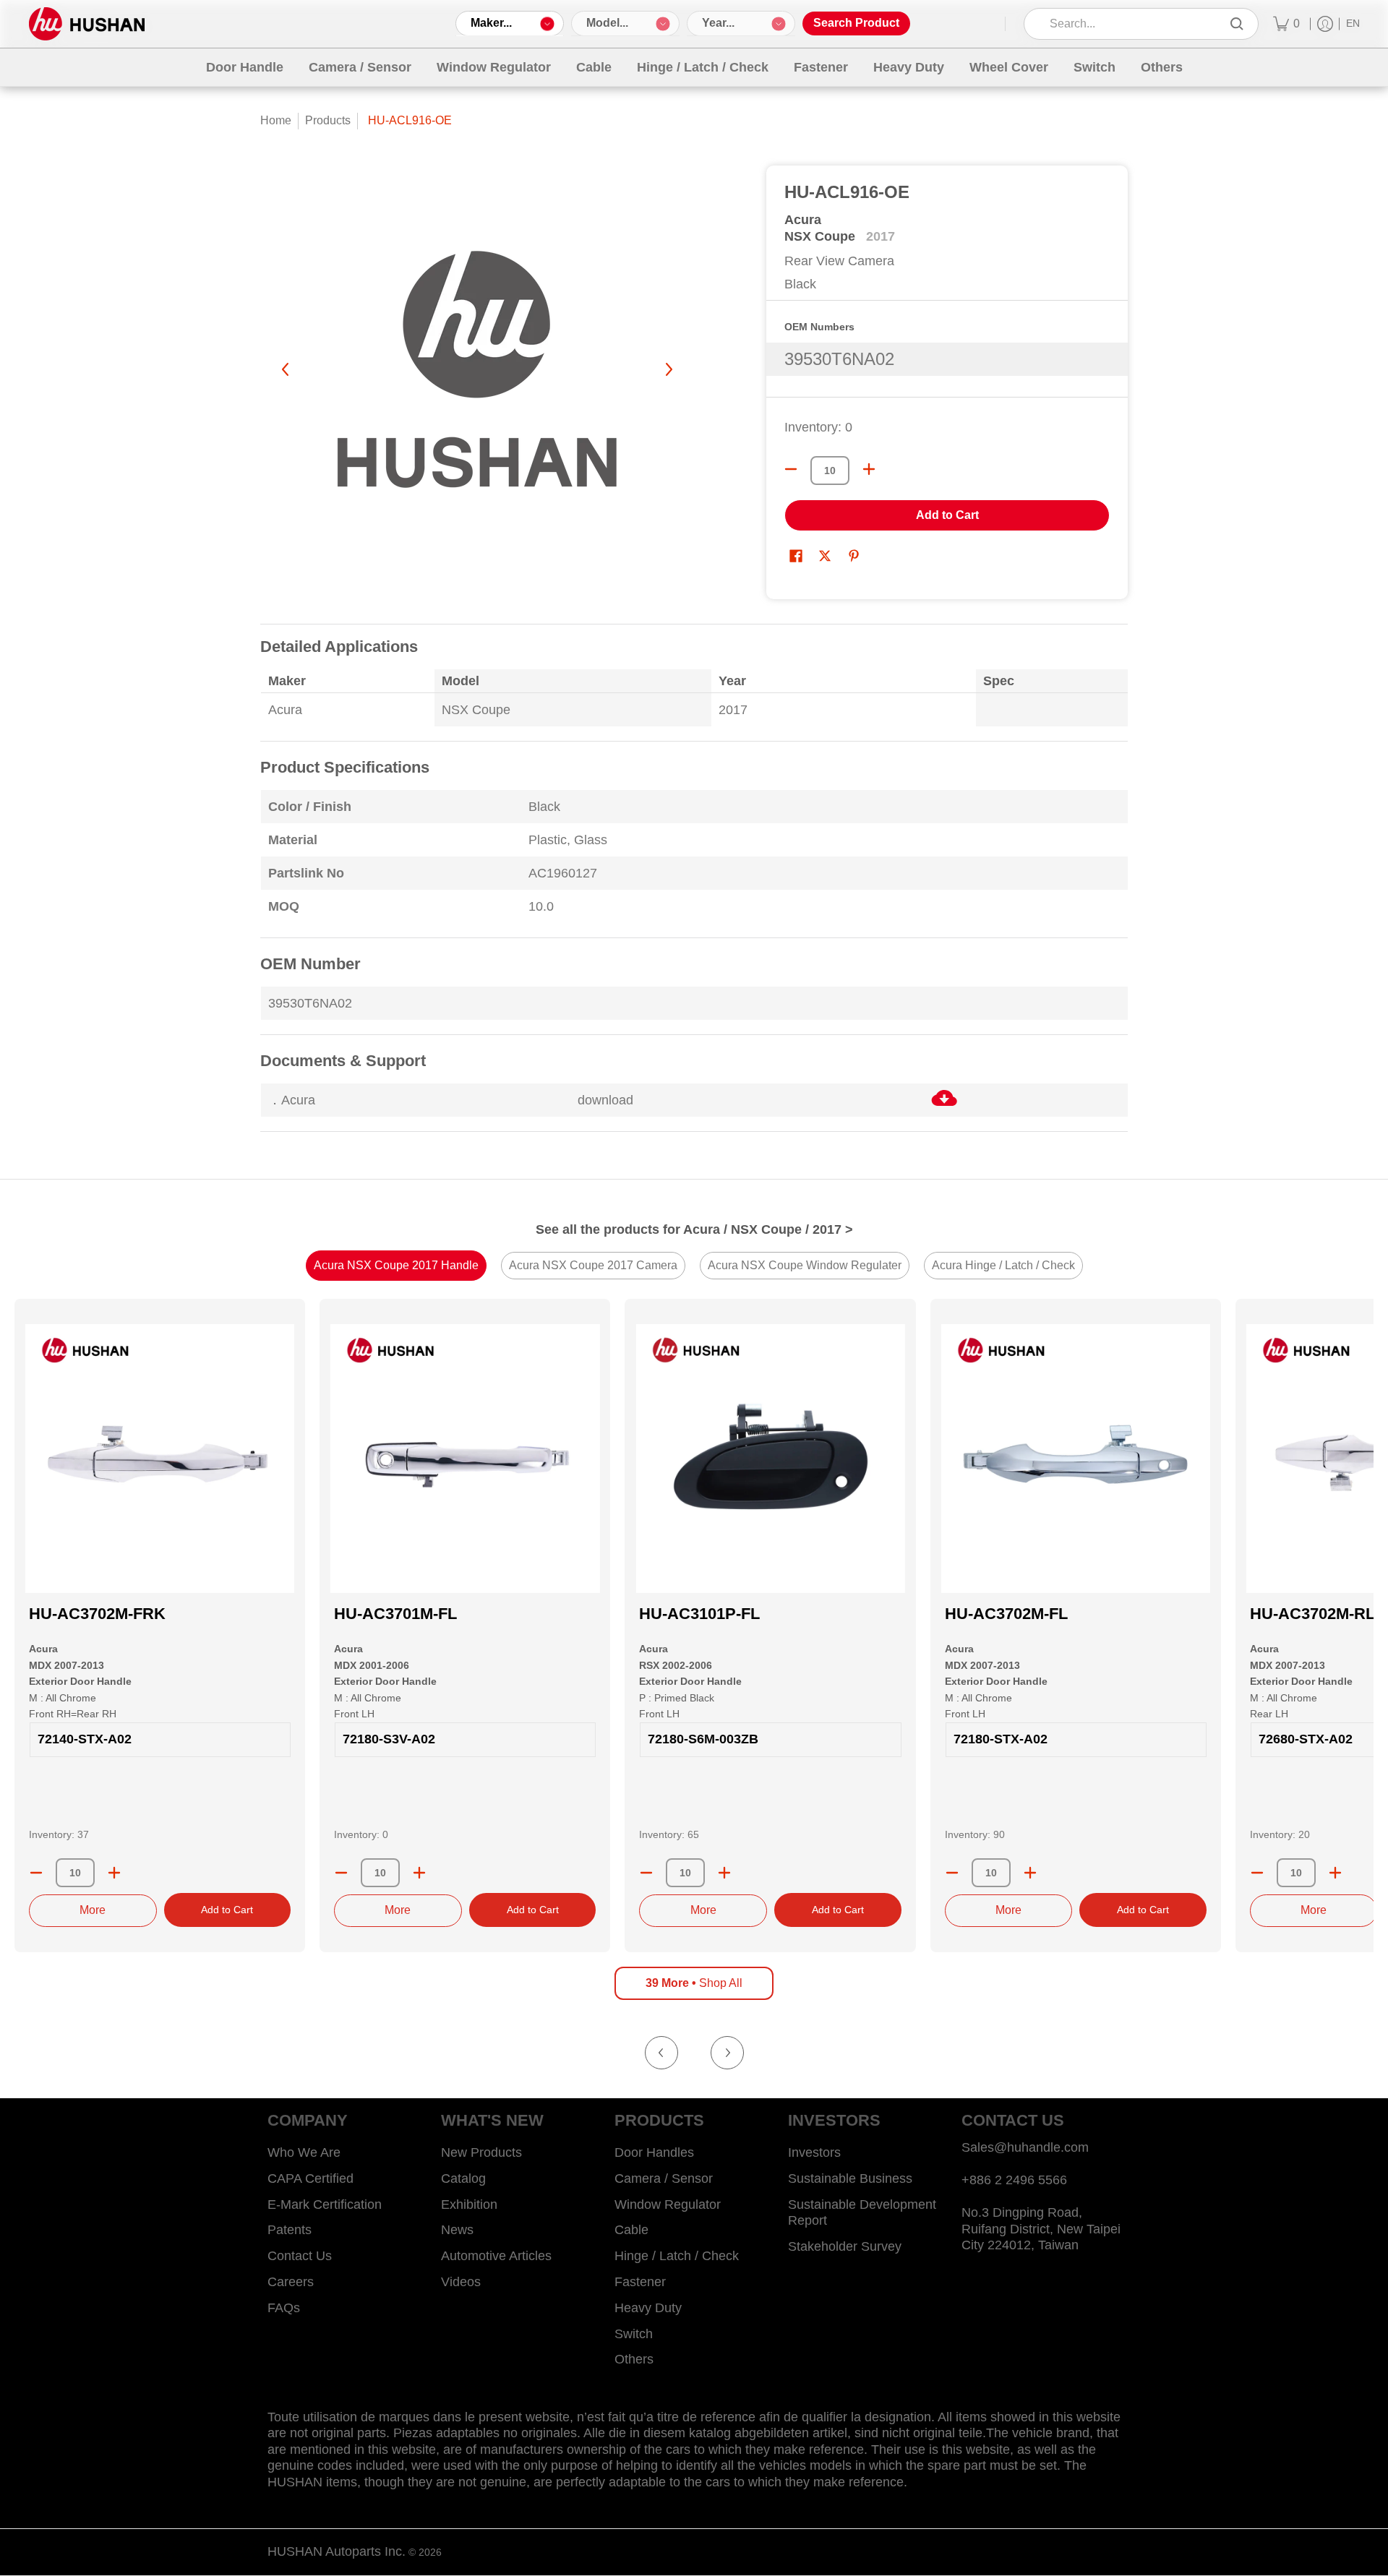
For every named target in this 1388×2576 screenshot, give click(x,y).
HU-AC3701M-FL (395, 1614)
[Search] (1237, 24)
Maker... (491, 23)
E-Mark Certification (325, 2204)
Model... (607, 23)
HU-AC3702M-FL (1006, 1614)
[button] (796, 557)
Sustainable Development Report (862, 2213)
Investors (814, 2152)
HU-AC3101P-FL (699, 1614)
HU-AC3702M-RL (1312, 1614)
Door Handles (654, 2152)
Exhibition (469, 2204)
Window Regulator (668, 2204)
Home (276, 120)
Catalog (463, 2178)
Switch (634, 2334)
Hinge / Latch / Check (677, 2256)
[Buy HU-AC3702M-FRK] (160, 1459)
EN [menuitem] (1353, 23)
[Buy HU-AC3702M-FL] (1076, 1459)
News (457, 2230)
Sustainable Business (850, 2178)
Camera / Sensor (664, 2178)
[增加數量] (869, 469)
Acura (803, 220)
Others (634, 2359)
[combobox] (1131, 24)
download (605, 1100)
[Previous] (286, 369)
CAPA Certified (310, 2178)
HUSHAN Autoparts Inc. (337, 2551)
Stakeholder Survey (845, 2246)
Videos (461, 2282)
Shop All (694, 1983)
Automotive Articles (496, 2256)
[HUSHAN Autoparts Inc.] (87, 24)
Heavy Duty (648, 2308)
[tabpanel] (694, 887)
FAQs (284, 2308)
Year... (718, 23)
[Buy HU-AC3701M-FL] (465, 1459)
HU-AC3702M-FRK (97, 1614)
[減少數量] (791, 469)
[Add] (114, 1873)
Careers (291, 2282)
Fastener (640, 2282)
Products (328, 120)
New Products (481, 2152)
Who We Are (304, 2152)
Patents (290, 2230)
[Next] (668, 369)
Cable (631, 2230)
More (93, 1910)
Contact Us (300, 2256)
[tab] (396, 1266)
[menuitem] (1286, 24)
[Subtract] (36, 1873)
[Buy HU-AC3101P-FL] (770, 1459)
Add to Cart (947, 515)
